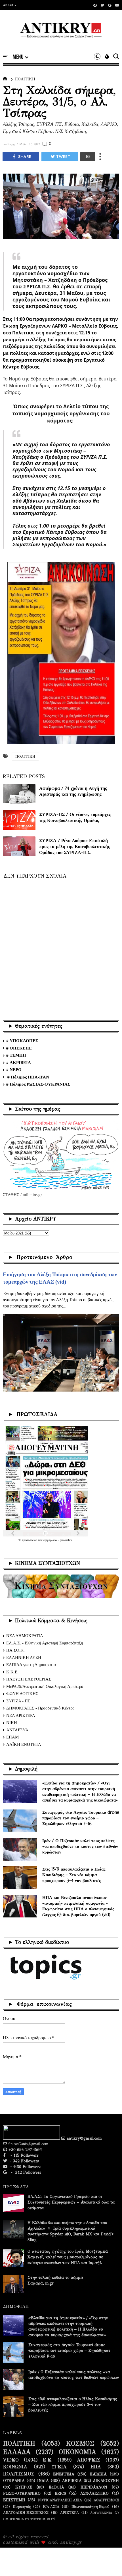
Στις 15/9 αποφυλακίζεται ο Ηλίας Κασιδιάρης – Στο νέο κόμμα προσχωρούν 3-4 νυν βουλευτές (74, 1875)
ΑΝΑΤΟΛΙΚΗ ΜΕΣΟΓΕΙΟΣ (26, 2513)
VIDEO (11, 2460)
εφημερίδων (51, 1540)
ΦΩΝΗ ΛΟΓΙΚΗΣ (22, 1694)
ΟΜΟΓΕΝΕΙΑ (13, 2519)
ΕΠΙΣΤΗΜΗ (14, 2500)
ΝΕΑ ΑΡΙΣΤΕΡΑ (21, 1715)
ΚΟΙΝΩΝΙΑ (15, 2467)
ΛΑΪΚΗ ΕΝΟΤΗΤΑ (24, 1744)
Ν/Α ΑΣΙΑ (51, 2507)
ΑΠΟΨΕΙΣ (89, 2460)
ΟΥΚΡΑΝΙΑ (14, 2481)
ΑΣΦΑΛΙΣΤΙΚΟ (94, 2494)
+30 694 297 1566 (24, 2150)
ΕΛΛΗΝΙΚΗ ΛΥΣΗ (24, 1657)
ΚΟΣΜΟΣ (80, 2444)
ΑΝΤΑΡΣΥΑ (17, 1730)
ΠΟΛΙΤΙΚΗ (25, 79)
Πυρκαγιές (22, 2507)
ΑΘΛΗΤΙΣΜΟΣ (106, 2500)
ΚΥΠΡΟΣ (24, 2487)
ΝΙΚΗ (12, 1723)
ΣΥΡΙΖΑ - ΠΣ (18, 1701)
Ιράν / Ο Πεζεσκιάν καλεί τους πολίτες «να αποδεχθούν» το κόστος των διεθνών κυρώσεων (80, 1846)
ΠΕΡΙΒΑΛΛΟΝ (94, 2487)
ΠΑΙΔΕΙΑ (98, 2474)
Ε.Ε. (48, 2460)
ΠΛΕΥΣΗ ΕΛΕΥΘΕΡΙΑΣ (29, 1679)
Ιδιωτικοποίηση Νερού (91, 2507)
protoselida (66, 1540)
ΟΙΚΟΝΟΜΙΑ (77, 2452)
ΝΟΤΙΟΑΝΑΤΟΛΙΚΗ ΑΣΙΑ (60, 2500)
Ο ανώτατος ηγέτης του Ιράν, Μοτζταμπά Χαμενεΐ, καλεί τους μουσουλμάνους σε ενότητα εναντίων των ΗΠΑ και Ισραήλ (68, 2257)
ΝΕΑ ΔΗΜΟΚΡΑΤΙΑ (25, 1636)
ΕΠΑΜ (12, 1737)
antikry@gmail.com (84, 2138)
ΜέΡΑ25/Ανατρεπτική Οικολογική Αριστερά (45, 1686)
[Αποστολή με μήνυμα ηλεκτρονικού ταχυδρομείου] (88, 157)
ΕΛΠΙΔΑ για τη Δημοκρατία (31, 1665)
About (8, 5)
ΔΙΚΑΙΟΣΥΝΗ (106, 2481)
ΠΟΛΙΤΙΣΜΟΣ (19, 2474)
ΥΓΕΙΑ (59, 2467)
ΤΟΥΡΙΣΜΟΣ (40, 2519)
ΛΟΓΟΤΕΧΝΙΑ (101, 2513)
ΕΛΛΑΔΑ (17, 2452)
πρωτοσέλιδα (30, 1540)
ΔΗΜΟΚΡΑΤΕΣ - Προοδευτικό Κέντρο (40, 1708)
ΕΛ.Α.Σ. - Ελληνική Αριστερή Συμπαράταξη (45, 1643)
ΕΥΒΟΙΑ (56, 2487)
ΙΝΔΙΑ (43, 2481)
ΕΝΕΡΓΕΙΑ (64, 2474)
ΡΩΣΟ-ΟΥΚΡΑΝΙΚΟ (22, 2494)
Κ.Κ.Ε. (12, 1672)
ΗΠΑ (96, 2467)
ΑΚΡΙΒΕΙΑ (72, 2481)
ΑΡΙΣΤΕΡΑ (70, 2513)
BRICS (60, 2494)
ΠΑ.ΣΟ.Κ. (15, 1650)
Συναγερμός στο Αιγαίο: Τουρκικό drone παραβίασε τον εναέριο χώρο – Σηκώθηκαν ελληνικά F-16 (81, 1818)
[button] (10, 5)
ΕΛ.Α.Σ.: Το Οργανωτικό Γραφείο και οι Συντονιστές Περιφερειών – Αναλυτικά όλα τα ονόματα (71, 2202)
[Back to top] (108, 2562)
